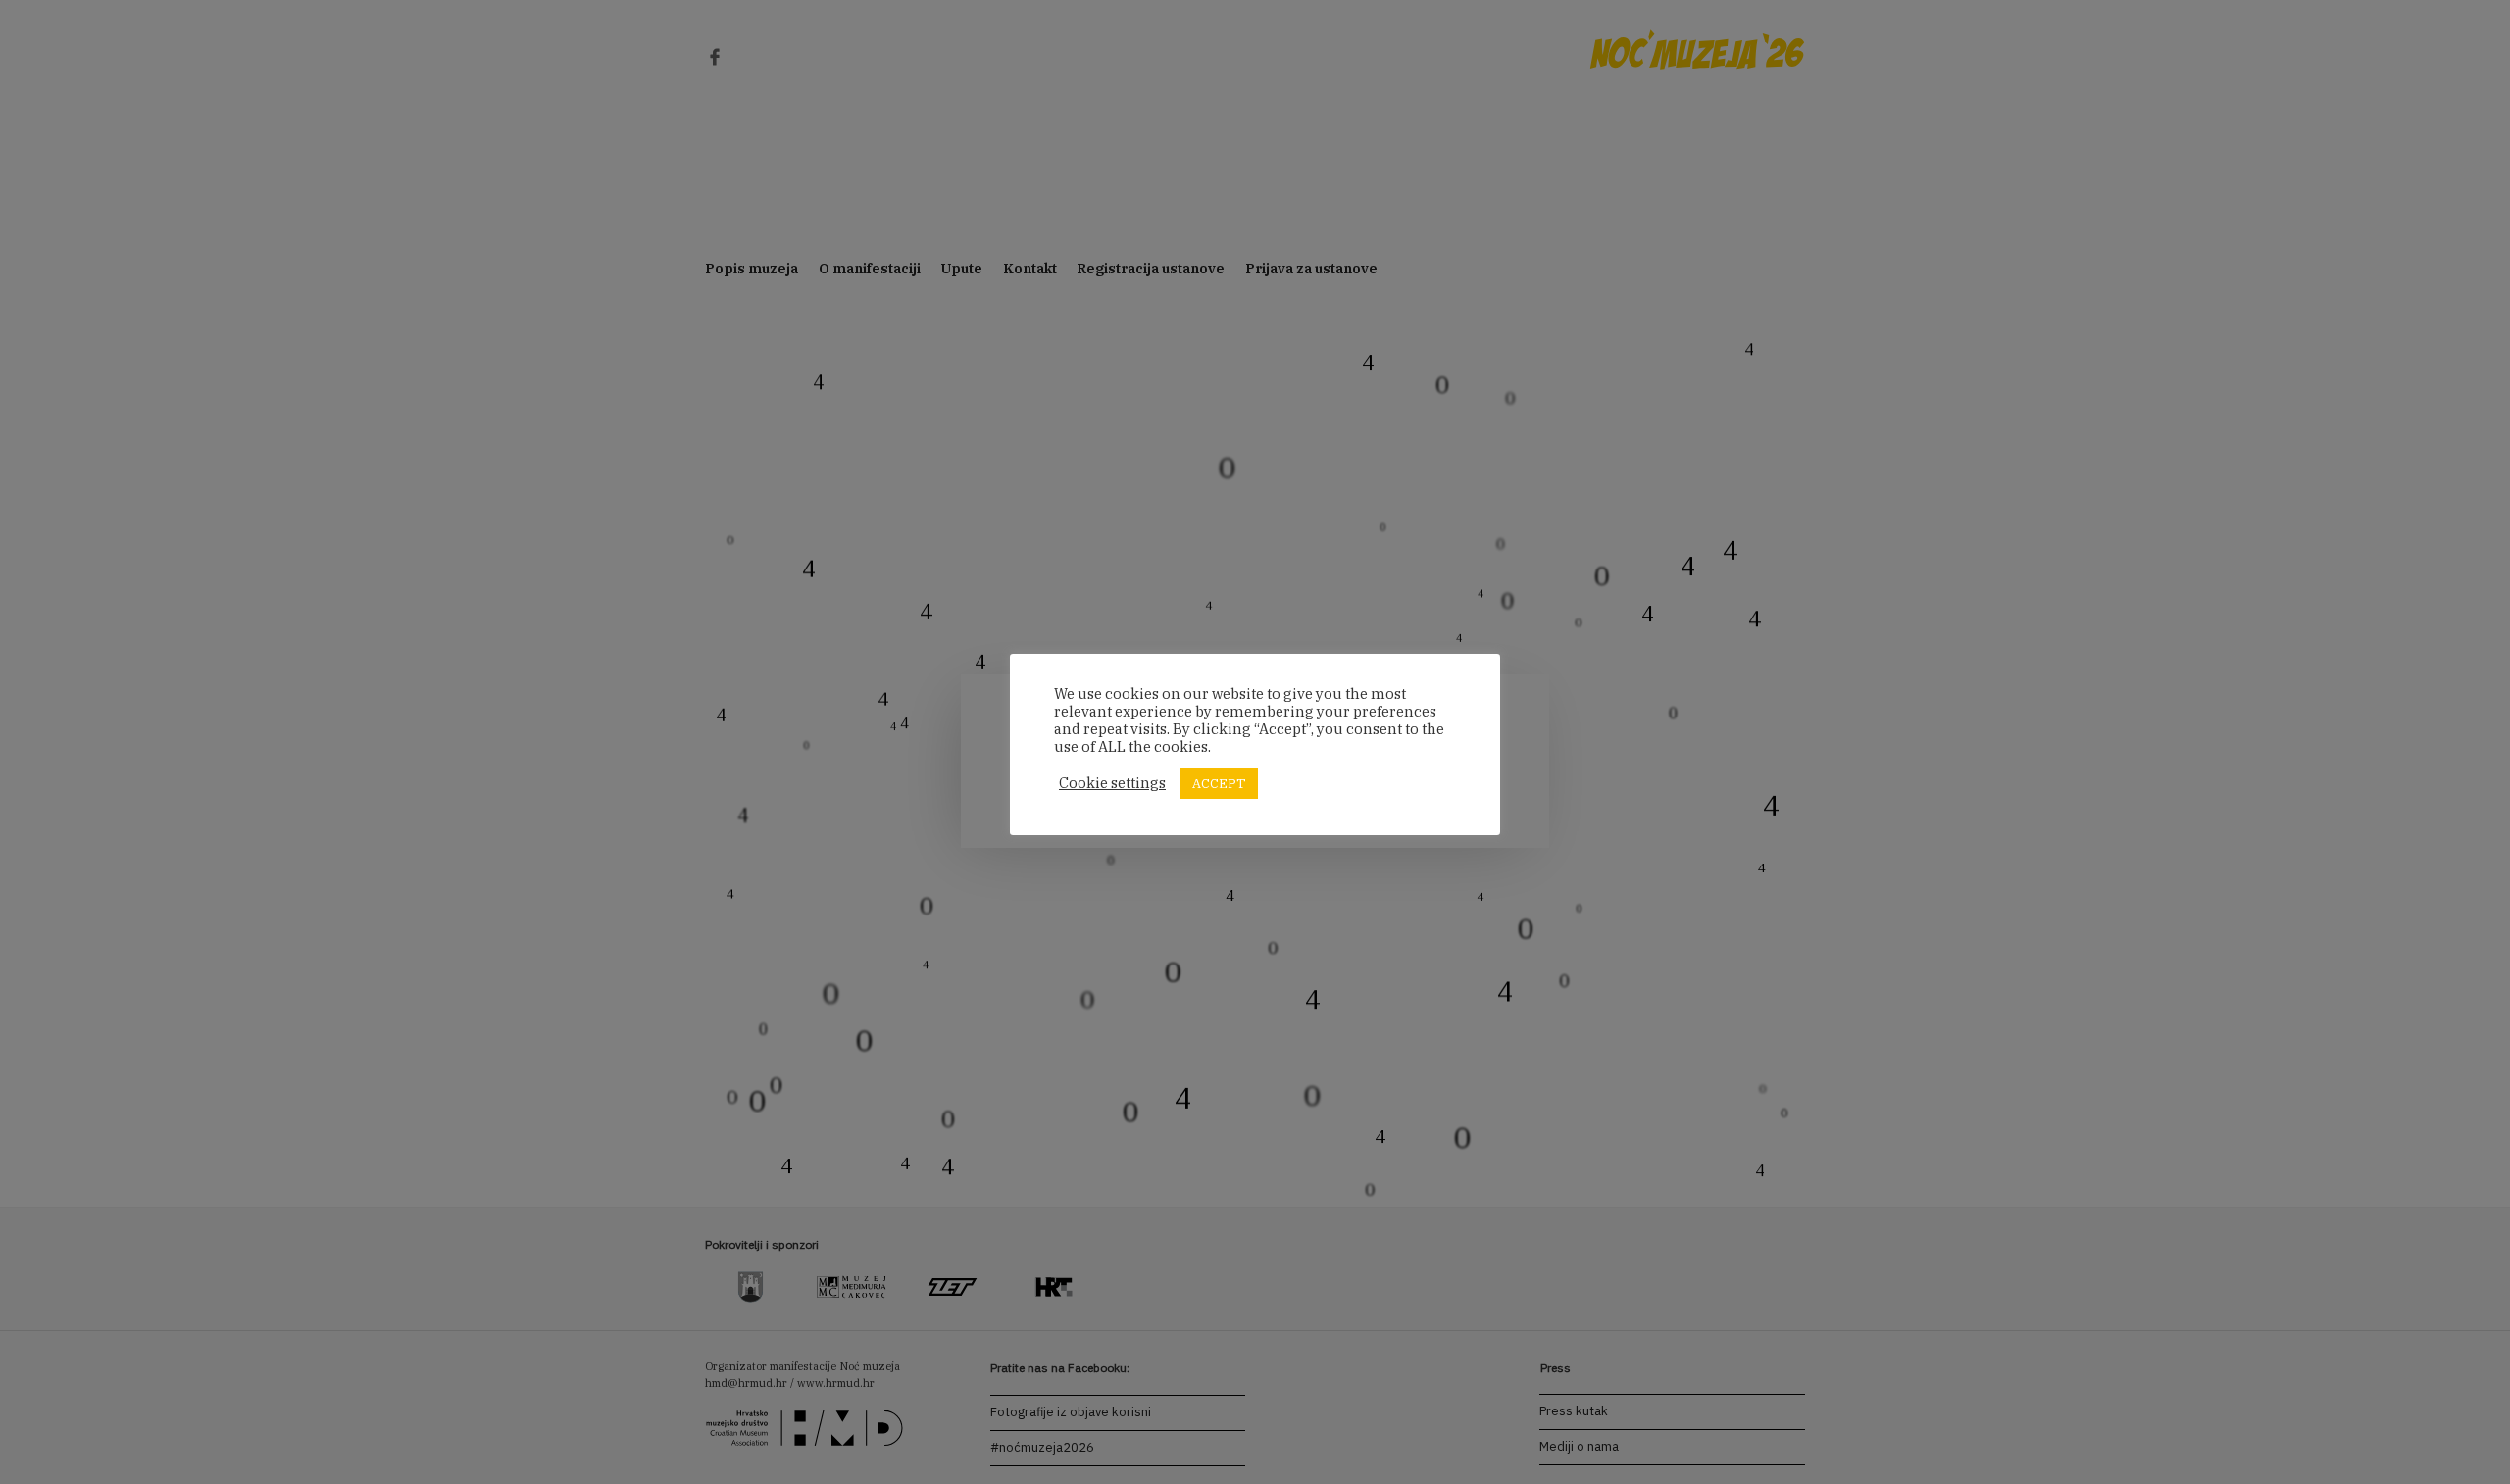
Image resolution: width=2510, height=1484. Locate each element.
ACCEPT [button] (1219, 784)
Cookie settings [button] (1112, 783)
